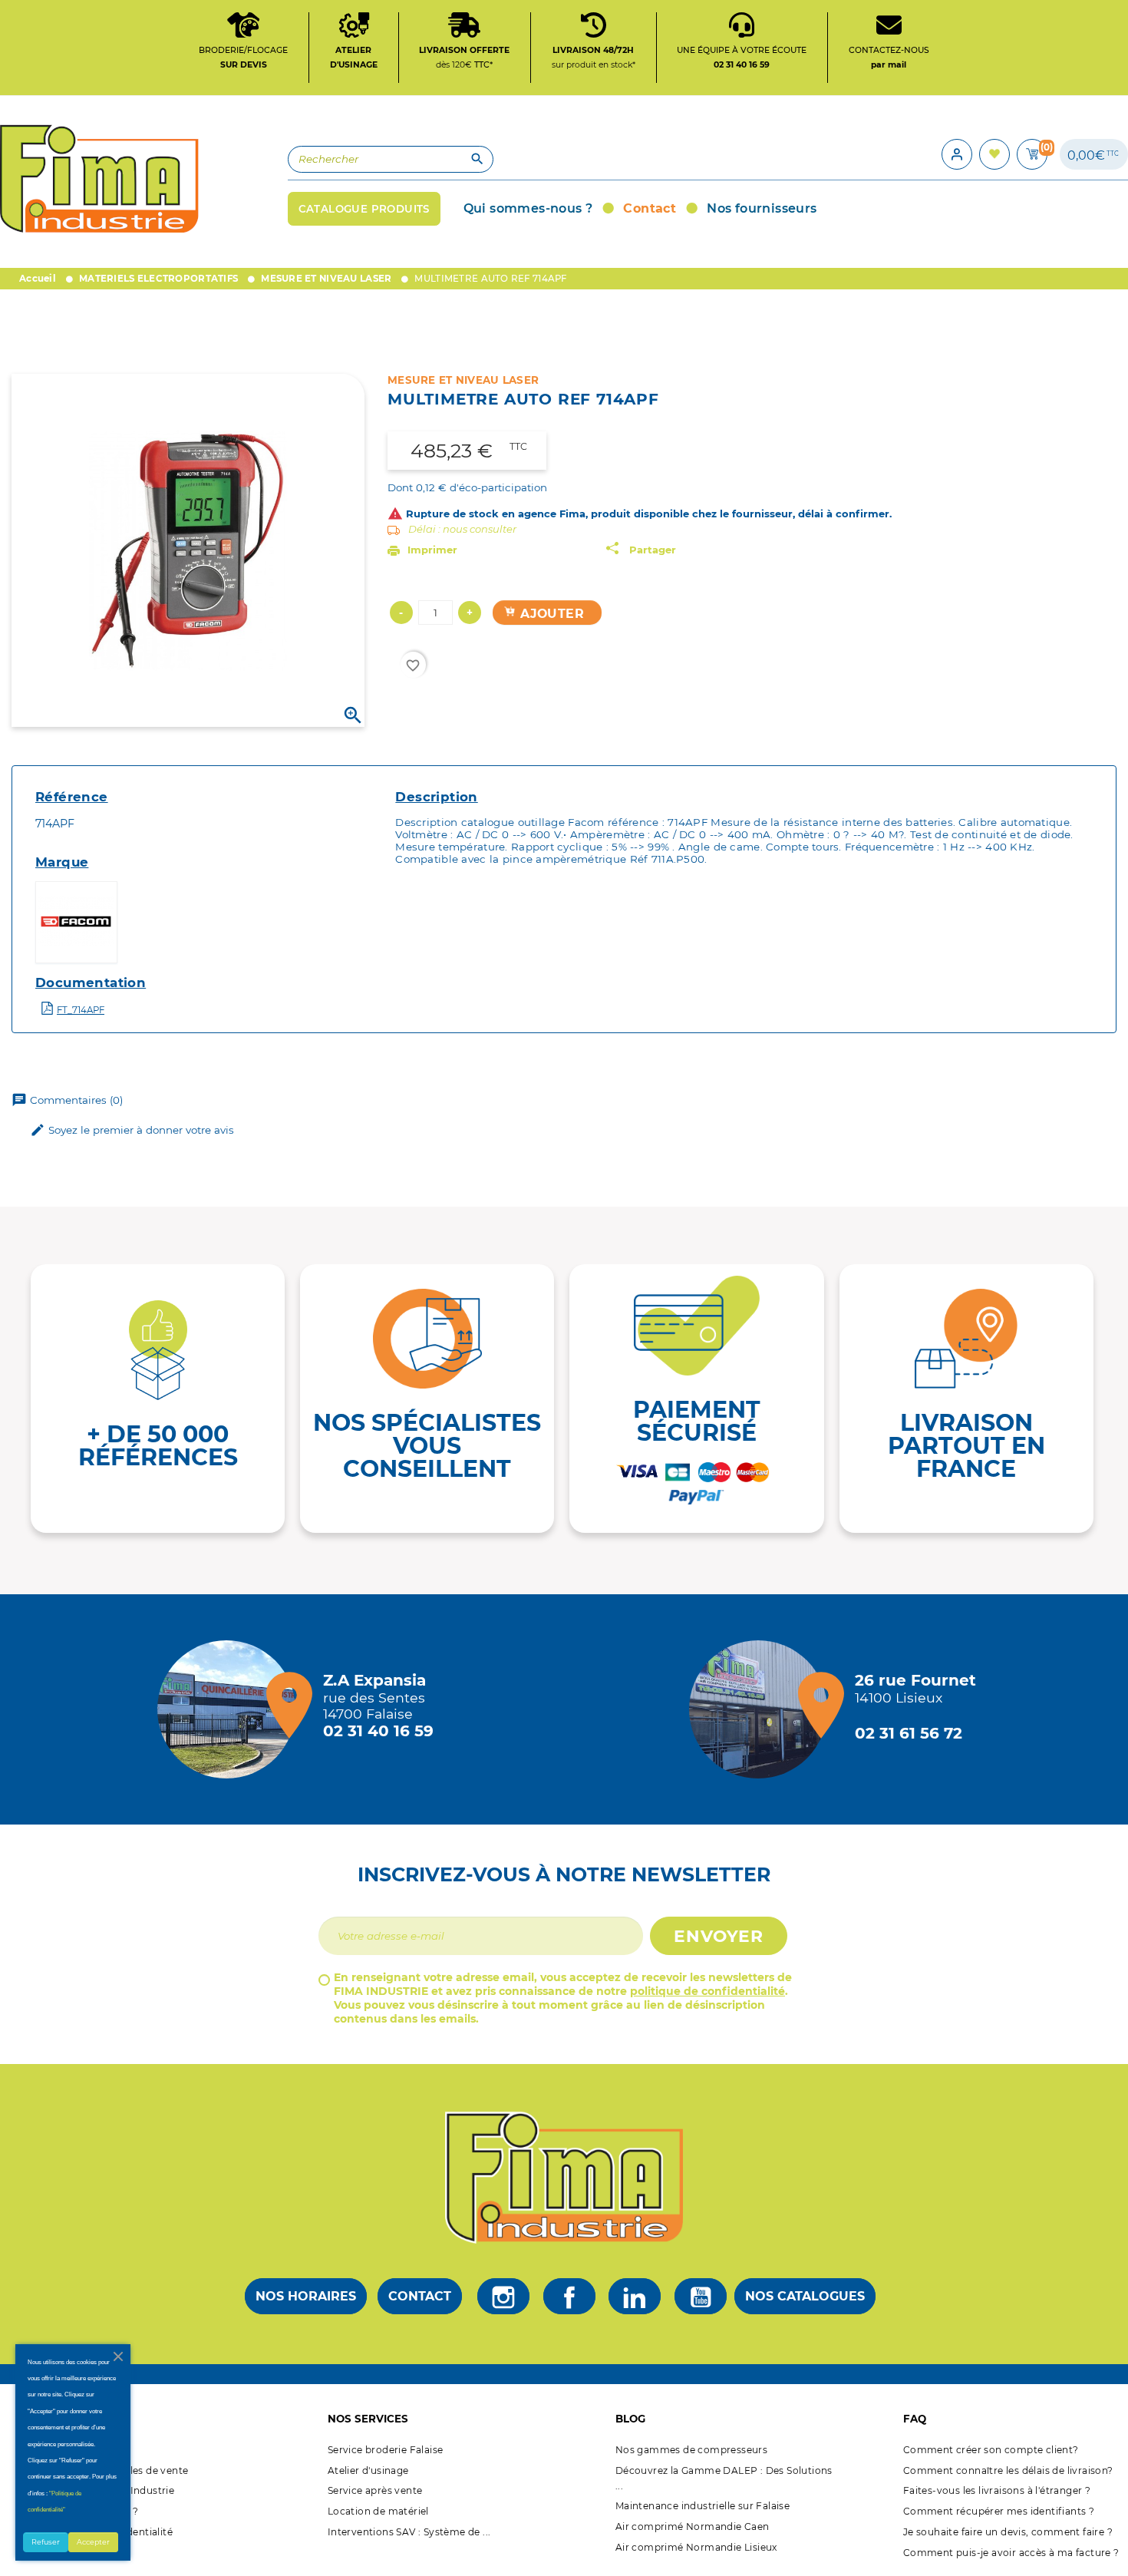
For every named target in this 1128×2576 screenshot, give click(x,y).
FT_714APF (81, 1010)
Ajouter (550, 613)
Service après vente (375, 2490)
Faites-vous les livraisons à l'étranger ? (997, 2490)
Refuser (46, 2542)
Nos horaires (306, 2296)
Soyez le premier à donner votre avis (132, 1130)
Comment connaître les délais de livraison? (1008, 2470)
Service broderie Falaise (386, 2450)
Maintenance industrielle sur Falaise (703, 2506)
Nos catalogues (805, 2296)
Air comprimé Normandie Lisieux (696, 2547)
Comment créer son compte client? (991, 2450)
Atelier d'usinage (368, 2470)
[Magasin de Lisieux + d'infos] (762, 1709)
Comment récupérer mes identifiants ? (999, 2511)
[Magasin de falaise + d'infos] (230, 1709)
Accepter (93, 2542)
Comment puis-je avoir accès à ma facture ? (1011, 2553)
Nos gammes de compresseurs (691, 2450)
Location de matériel (378, 2511)
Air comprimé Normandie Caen (693, 2526)
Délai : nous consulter (462, 529)
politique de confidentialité (707, 1991)
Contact (420, 2296)
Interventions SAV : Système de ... (409, 2532)
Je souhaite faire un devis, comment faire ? (1008, 2532)
